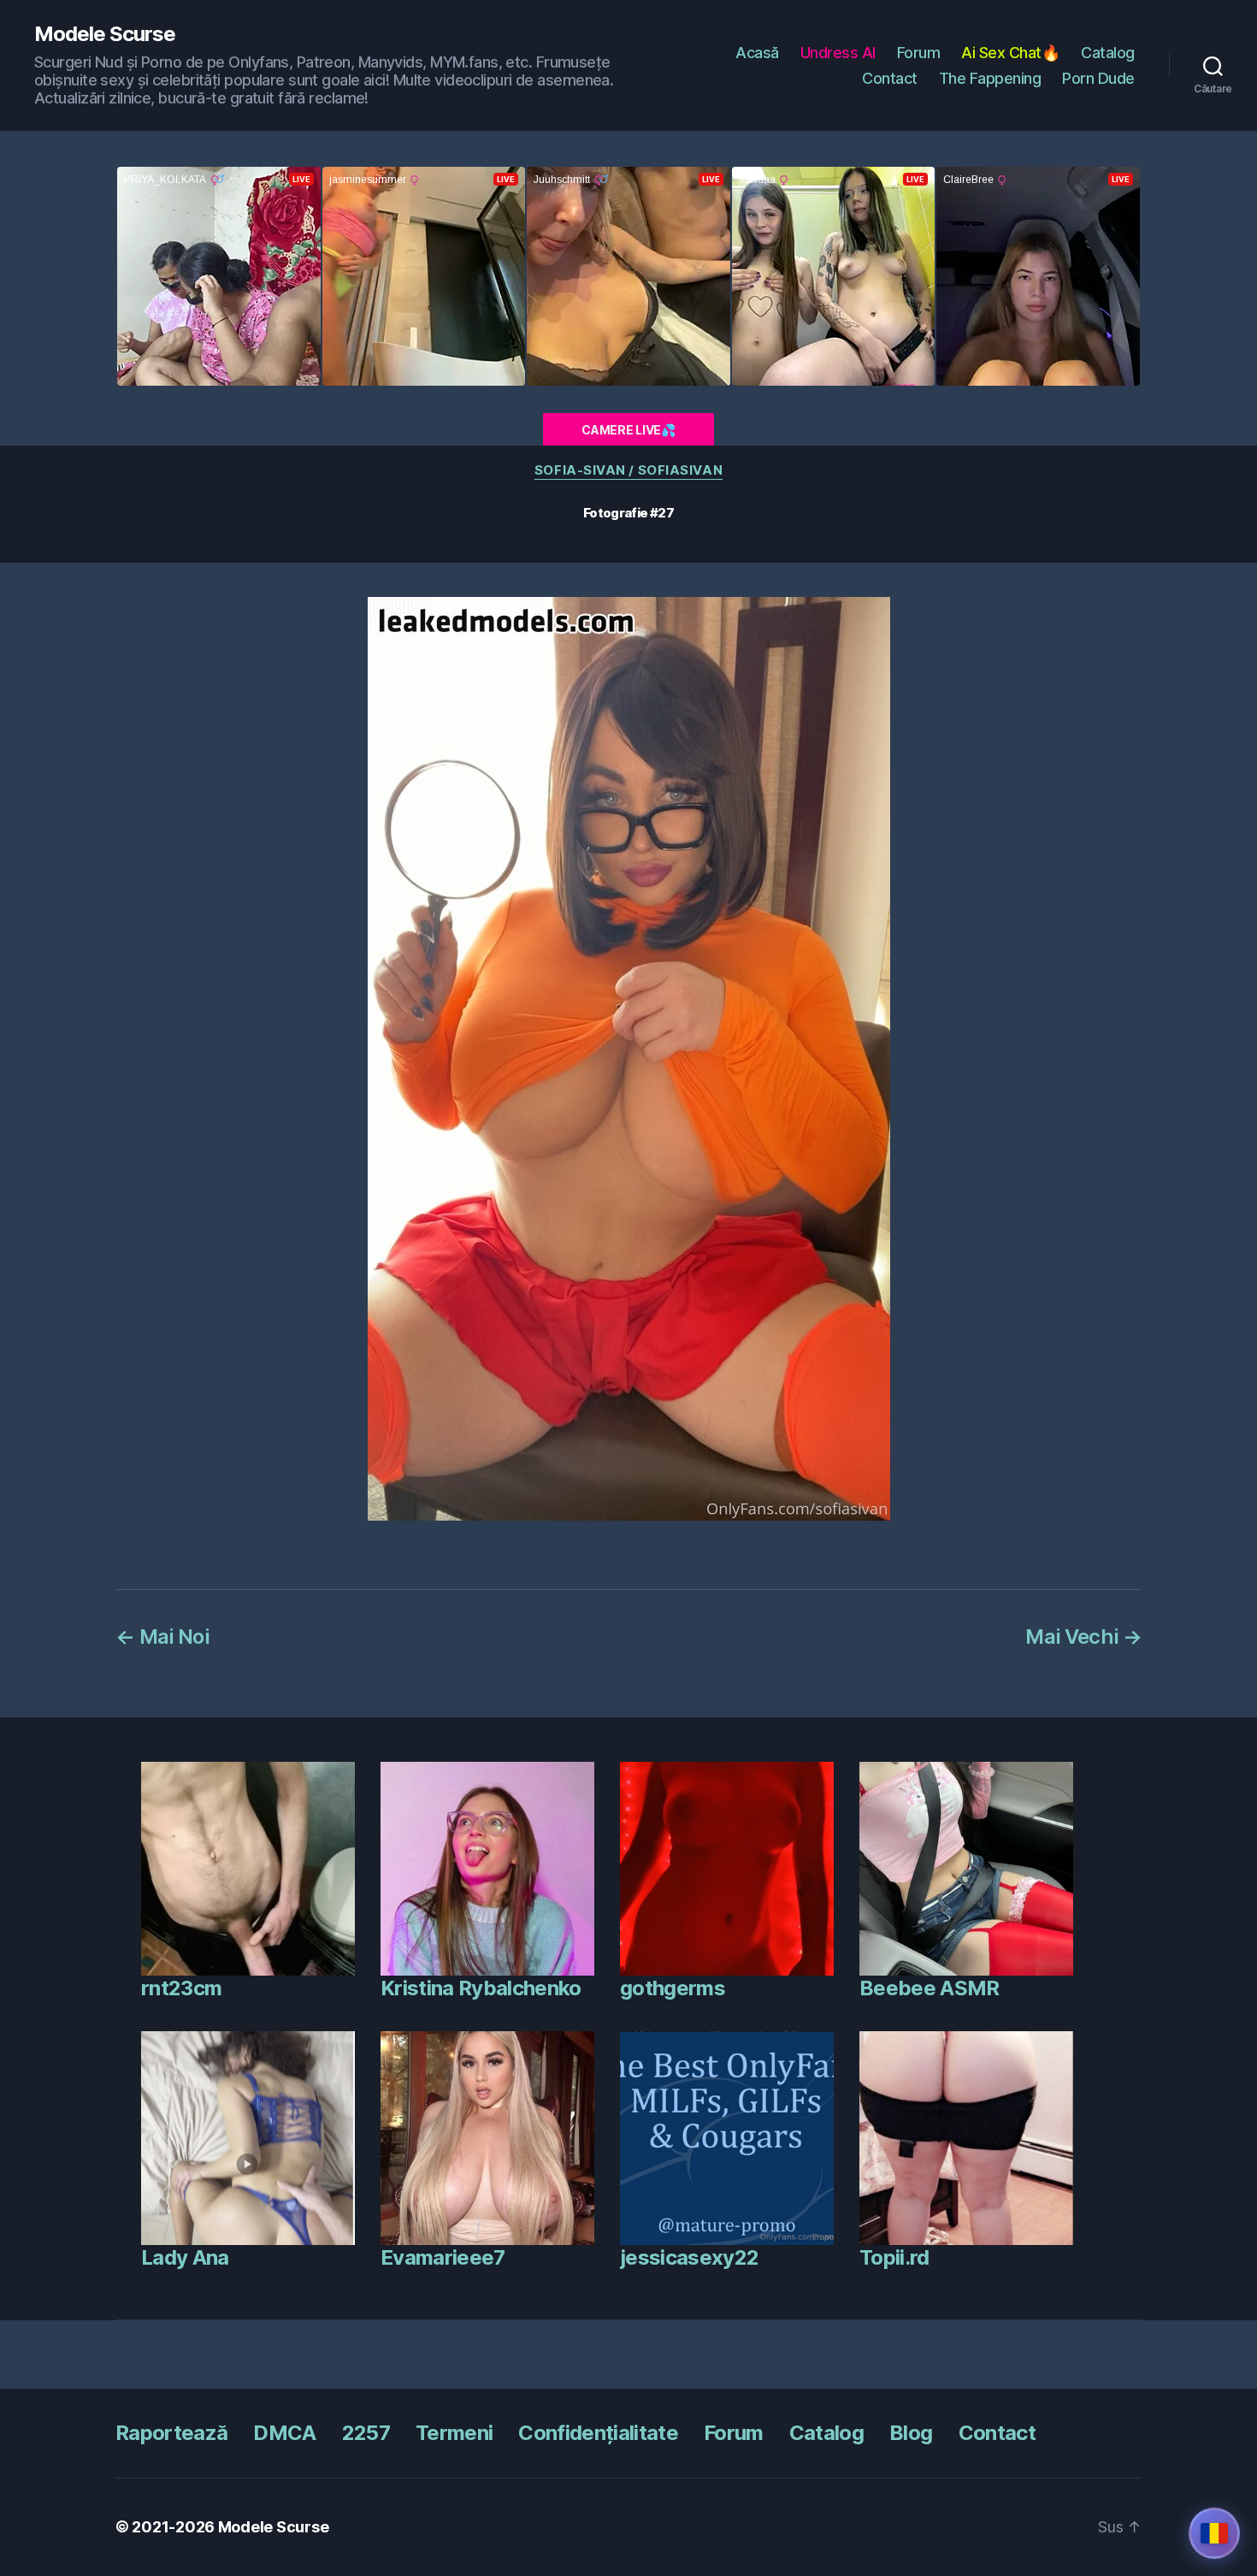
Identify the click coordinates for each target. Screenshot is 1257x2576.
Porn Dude (1098, 78)
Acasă (757, 53)
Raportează (171, 2433)
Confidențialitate (598, 2433)
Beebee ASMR (929, 1988)
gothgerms (673, 1988)
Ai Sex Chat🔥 (1010, 53)
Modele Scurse (105, 34)
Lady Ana (185, 2257)
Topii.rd (894, 2257)
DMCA (284, 2433)
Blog (911, 2433)
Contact (890, 78)
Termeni (454, 2433)
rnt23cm (181, 1988)
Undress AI (838, 53)
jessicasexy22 (689, 2257)
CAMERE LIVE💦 (628, 430)
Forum (919, 53)
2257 (366, 2433)
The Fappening (990, 78)
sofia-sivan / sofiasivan (628, 470)
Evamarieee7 (443, 2257)
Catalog (1108, 53)
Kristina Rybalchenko (481, 1988)
